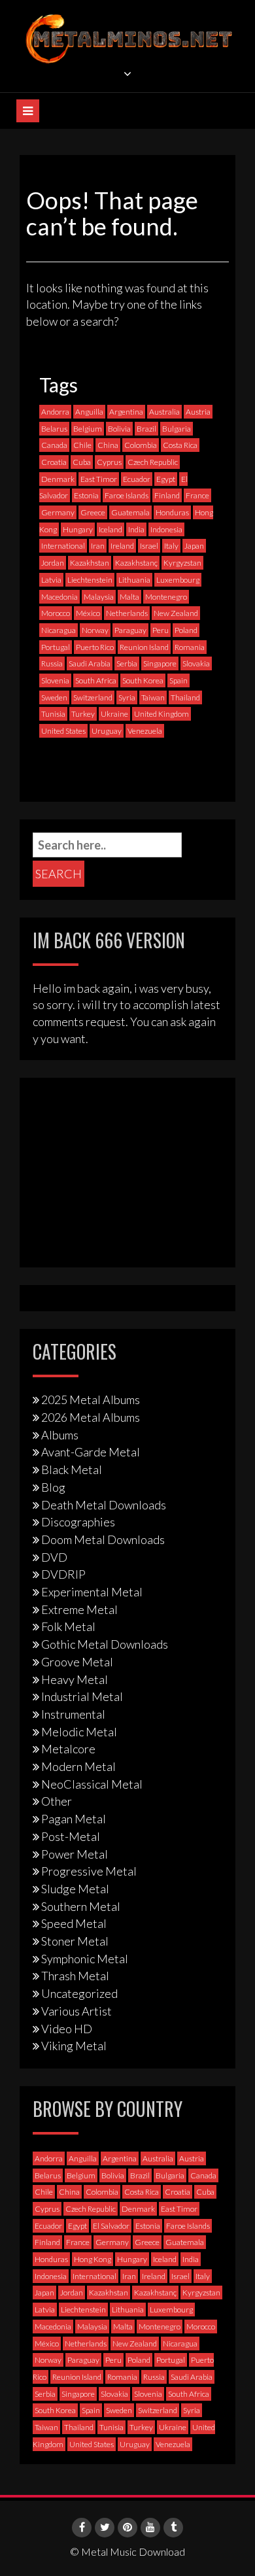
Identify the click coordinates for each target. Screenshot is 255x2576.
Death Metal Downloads (104, 1505)
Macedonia (59, 597)
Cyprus (109, 462)
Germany (58, 512)
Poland (186, 630)
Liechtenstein (90, 580)
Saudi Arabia (90, 663)
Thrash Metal (75, 1976)
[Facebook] (82, 2528)
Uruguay (107, 731)
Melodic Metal (79, 1732)
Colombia (141, 445)
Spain (178, 680)
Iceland (110, 529)
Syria (127, 697)
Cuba (82, 462)
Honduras (172, 512)
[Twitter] (105, 2528)
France (197, 495)
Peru (161, 630)
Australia (164, 412)
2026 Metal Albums (91, 1417)
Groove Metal (77, 1662)
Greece (93, 512)
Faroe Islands (127, 495)
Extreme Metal (79, 1609)
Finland (167, 495)
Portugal (56, 647)
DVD (54, 1557)
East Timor (99, 479)
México (88, 613)
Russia (52, 663)
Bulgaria (177, 429)
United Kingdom (161, 714)
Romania (190, 647)
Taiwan (153, 697)
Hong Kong (93, 2259)
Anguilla (89, 412)
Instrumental (73, 1714)
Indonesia (166, 529)
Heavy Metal (75, 1679)
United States (63, 731)
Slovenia (55, 680)
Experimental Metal (92, 1592)
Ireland (122, 546)
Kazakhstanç (136, 563)
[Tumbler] (173, 2528)
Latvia (51, 580)
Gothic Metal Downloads (105, 1644)
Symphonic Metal (85, 1959)
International (63, 546)
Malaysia (99, 597)
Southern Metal (81, 1906)
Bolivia (119, 429)
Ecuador (137, 479)
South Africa (96, 680)
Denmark (58, 479)
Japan (194, 546)
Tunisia (53, 714)
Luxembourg (178, 580)
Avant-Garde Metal (91, 1452)
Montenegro (166, 597)
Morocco (56, 613)
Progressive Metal (89, 1871)
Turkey (83, 714)
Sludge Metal (75, 1889)
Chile (82, 445)
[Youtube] (150, 2528)
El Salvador (111, 2226)
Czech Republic (153, 462)
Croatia (54, 462)
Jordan (53, 563)
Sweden (54, 697)
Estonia (86, 495)
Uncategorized (79, 1993)
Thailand (185, 697)
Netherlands (127, 613)
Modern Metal (78, 1766)
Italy (171, 546)
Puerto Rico (95, 647)
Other (57, 1801)
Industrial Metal (82, 1696)
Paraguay (130, 630)
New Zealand (176, 613)
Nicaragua (59, 630)
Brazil (146, 429)
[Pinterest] (127, 2528)
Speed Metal (74, 1923)
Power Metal (75, 1854)
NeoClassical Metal (92, 1784)
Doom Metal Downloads (103, 1539)
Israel (149, 546)
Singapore (160, 663)
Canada (54, 445)
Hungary (78, 529)
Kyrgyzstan (182, 563)
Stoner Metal (75, 1941)
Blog (53, 1487)
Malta (129, 597)
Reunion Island (144, 647)
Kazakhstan (90, 563)
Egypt (166, 479)
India (136, 529)
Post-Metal (71, 1836)
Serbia (127, 663)
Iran (98, 546)
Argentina (126, 412)
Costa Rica (180, 445)
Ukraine (114, 714)
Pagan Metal (74, 1819)
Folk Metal (68, 1626)
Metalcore (68, 1749)
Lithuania (134, 580)
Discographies (78, 1522)
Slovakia (196, 663)
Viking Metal (74, 2046)
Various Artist (76, 2011)
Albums (60, 1435)
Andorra (55, 412)
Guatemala (130, 512)
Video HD (67, 2029)
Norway (95, 630)
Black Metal (72, 1469)
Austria (198, 412)
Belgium (88, 429)
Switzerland (93, 697)
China (108, 445)
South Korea (143, 680)
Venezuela (145, 731)
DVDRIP (63, 1574)
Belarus (54, 429)
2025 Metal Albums (91, 1400)
